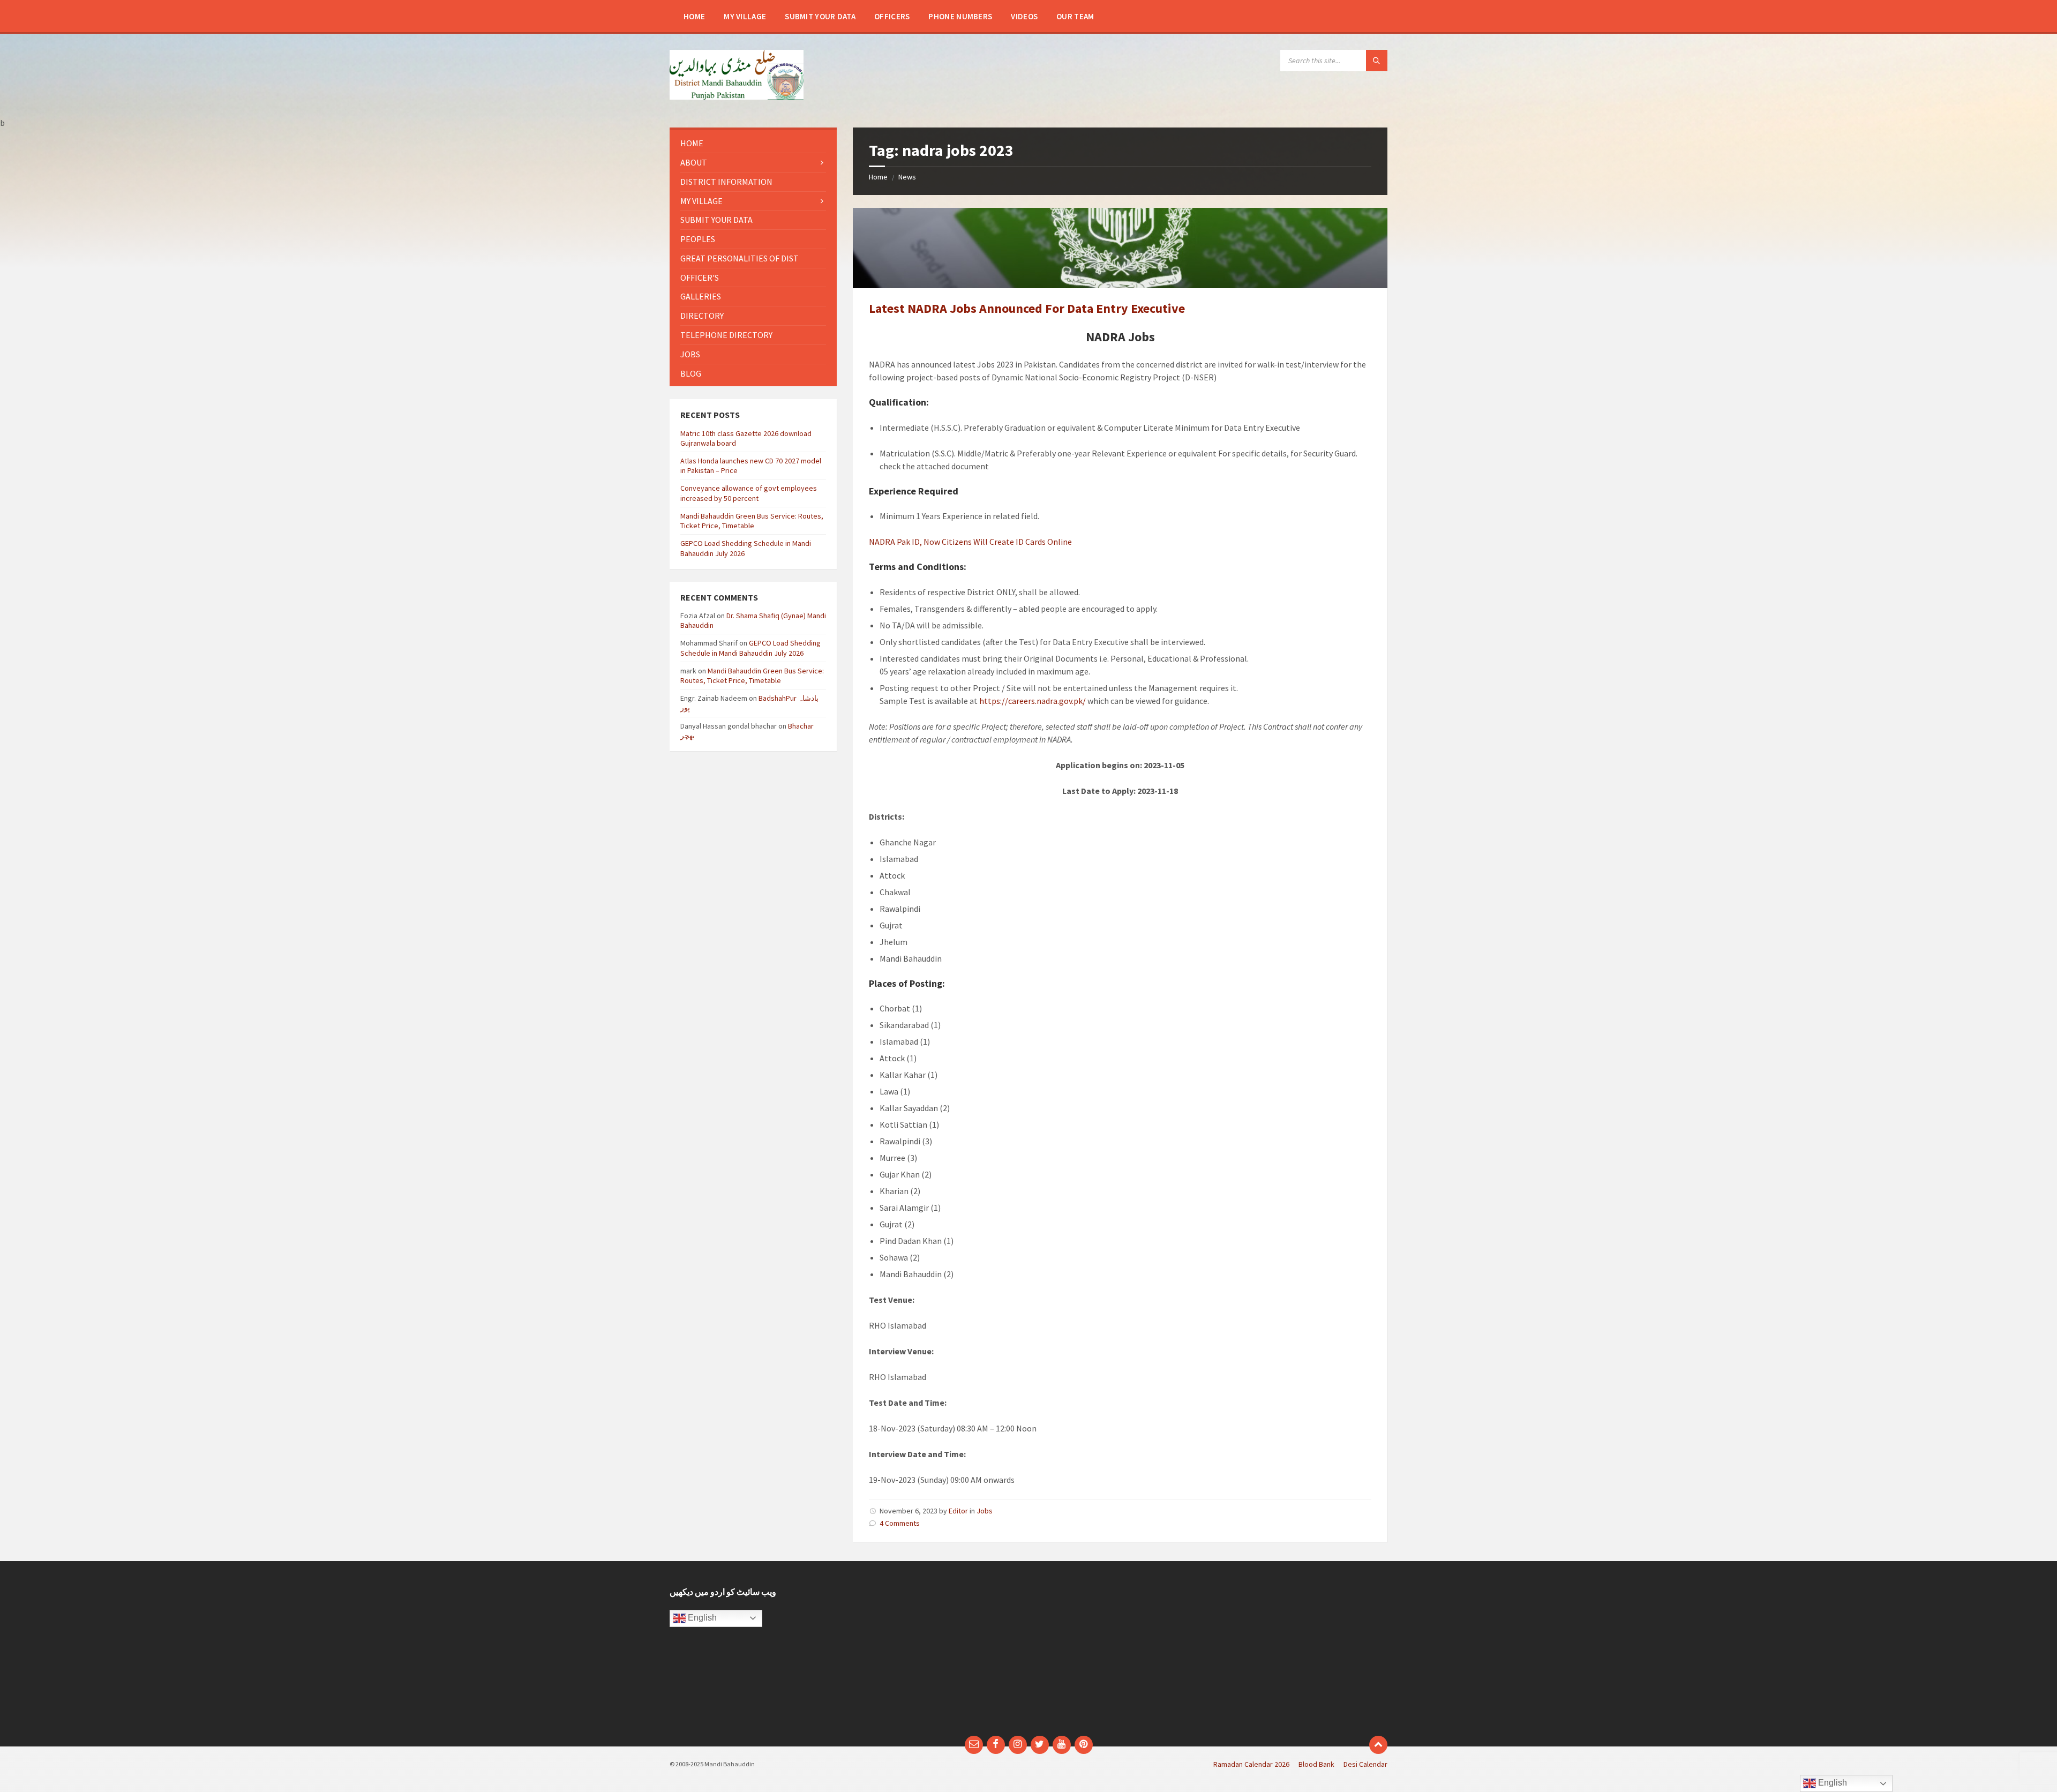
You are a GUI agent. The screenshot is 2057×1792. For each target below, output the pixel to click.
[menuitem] (694, 16)
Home (878, 177)
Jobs (985, 1511)
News (907, 177)
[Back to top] (1378, 1745)
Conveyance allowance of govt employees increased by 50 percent (749, 493)
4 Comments (900, 1523)
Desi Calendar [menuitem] (1365, 1764)
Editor (958, 1511)
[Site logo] (737, 96)
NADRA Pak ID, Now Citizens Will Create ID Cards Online (970, 542)
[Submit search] (1377, 61)
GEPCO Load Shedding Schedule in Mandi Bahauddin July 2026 (750, 648)
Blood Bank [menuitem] (1316, 1764)
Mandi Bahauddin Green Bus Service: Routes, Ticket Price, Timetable (752, 521)
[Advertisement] (936, 1654)
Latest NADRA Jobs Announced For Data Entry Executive (1027, 308)
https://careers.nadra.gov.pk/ (1033, 701)
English (701, 1618)
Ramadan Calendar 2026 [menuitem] (1251, 1764)
